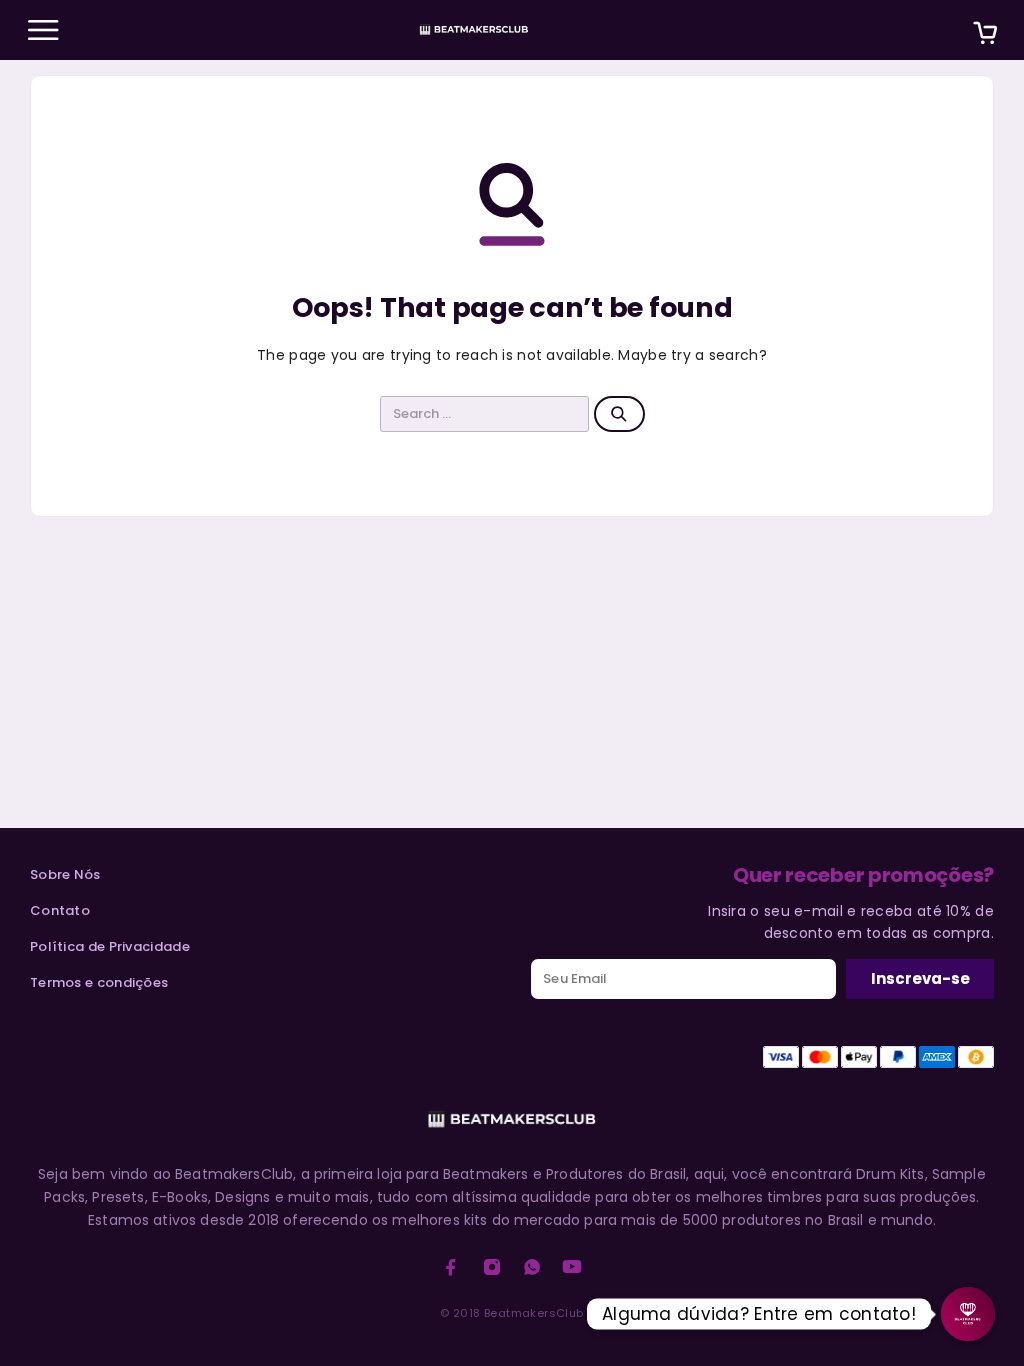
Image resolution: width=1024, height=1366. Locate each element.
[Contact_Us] (968, 1314)
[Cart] (985, 35)
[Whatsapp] (532, 1267)
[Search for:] (485, 414)
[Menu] (43, 30)
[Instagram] (492, 1267)
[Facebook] (451, 1267)
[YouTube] (572, 1267)
